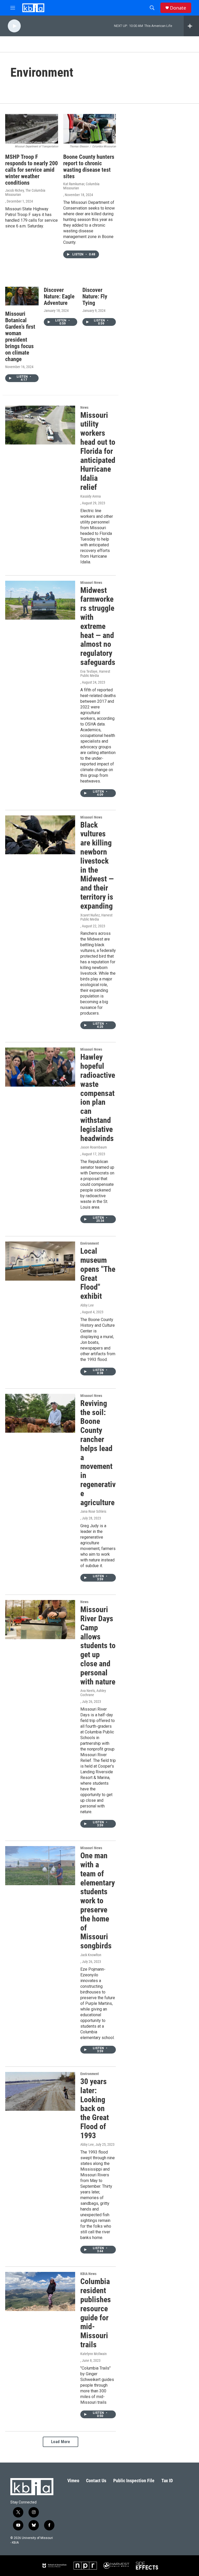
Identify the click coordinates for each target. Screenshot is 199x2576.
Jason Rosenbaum (94, 1147)
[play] (14, 26)
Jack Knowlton (91, 1955)
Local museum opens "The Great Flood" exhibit (98, 1273)
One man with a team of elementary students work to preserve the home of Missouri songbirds (98, 1901)
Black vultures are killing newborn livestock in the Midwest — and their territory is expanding (97, 865)
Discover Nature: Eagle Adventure (59, 296)
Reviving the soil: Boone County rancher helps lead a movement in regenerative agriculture (98, 1453)
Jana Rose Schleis (93, 1511)
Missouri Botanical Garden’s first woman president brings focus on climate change (20, 336)
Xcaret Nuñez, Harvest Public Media (96, 917)
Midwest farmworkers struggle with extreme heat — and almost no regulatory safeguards (98, 626)
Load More (61, 2442)
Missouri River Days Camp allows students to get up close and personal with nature (98, 1645)
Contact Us (96, 2481)
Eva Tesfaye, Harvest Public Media (95, 673)
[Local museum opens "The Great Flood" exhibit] (40, 1261)
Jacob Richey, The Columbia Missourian (25, 192)
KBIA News (88, 2274)
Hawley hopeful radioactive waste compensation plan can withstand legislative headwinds (98, 1097)
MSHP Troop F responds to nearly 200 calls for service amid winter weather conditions (31, 170)
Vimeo (73, 2481)
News (84, 407)
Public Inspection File (134, 2481)
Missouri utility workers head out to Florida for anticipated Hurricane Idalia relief (98, 451)
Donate (178, 8)
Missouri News (91, 583)
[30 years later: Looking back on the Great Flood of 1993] (40, 2091)
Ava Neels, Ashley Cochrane (93, 1693)
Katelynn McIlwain (94, 2354)
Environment (90, 1243)
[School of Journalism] (54, 2566)
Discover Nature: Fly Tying (95, 296)
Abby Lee (87, 1305)
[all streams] (191, 26)
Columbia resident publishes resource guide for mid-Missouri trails (96, 2313)
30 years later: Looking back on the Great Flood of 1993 (95, 2108)
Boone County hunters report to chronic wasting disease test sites (89, 167)
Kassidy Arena (91, 496)
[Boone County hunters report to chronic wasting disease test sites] (90, 129)
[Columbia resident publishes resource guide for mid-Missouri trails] (40, 2291)
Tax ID (167, 2481)
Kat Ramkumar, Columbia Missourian (81, 186)
